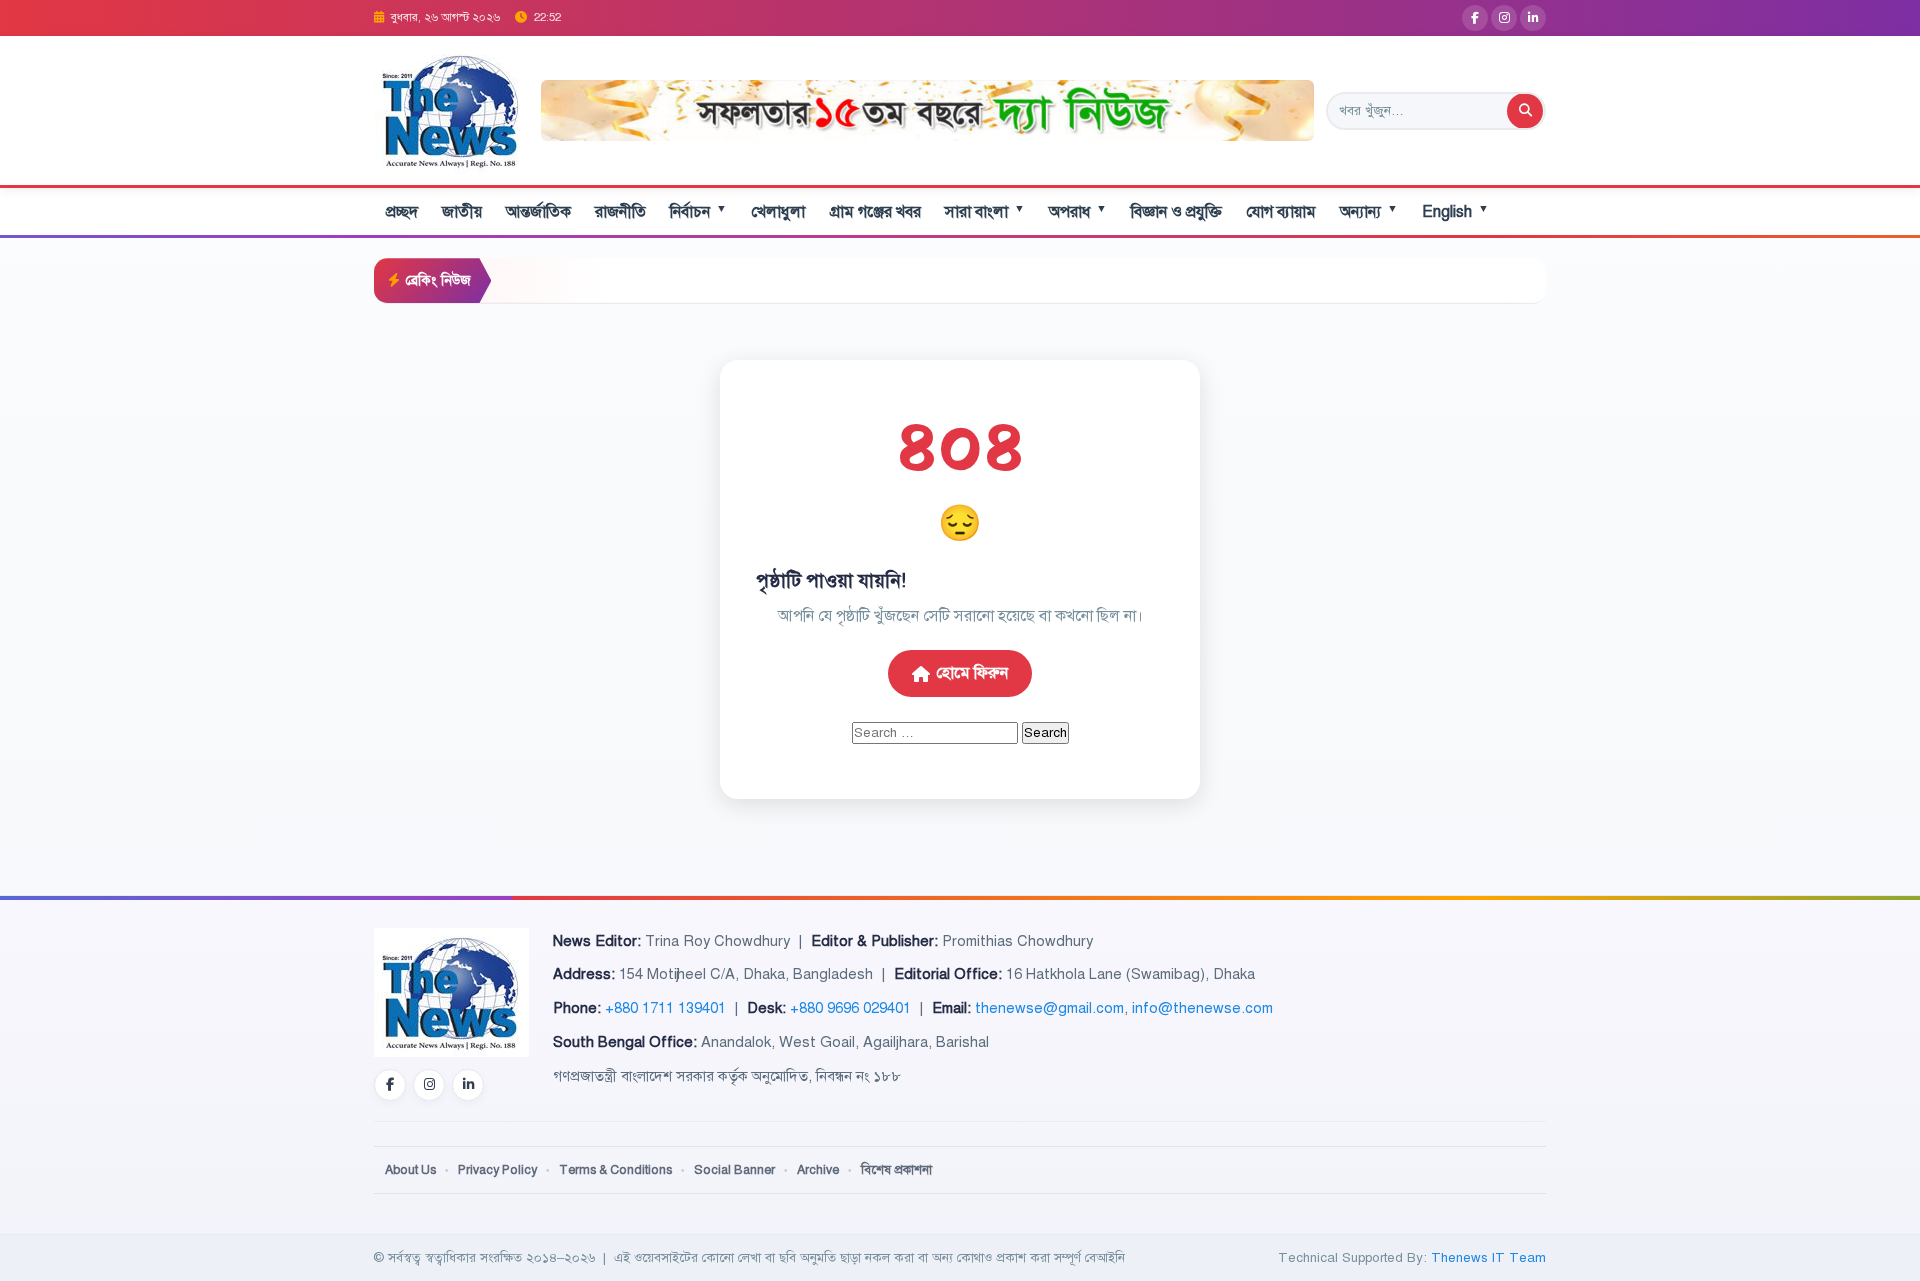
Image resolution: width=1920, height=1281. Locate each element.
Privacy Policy (497, 1170)
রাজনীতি (620, 212)
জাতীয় (462, 212)
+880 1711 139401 (665, 1008)
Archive (818, 1170)
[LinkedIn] (1533, 18)
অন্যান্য (1369, 211)
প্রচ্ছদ (402, 212)
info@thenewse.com (1202, 1008)
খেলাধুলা (778, 212)
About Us (410, 1170)
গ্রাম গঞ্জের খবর (875, 212)
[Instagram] (1504, 18)
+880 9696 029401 (850, 1008)
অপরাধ (1078, 211)
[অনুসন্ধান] (1525, 111)
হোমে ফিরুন (972, 673)
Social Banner (734, 1170)
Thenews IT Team (1488, 1257)
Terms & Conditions (615, 1170)
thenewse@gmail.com (1049, 1008)
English (1455, 211)
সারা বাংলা (985, 211)
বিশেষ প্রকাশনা (896, 1170)
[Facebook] (1475, 18)
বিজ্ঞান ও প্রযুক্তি (1176, 212)
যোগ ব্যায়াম (1281, 212)
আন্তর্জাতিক (538, 212)
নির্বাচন (698, 211)
